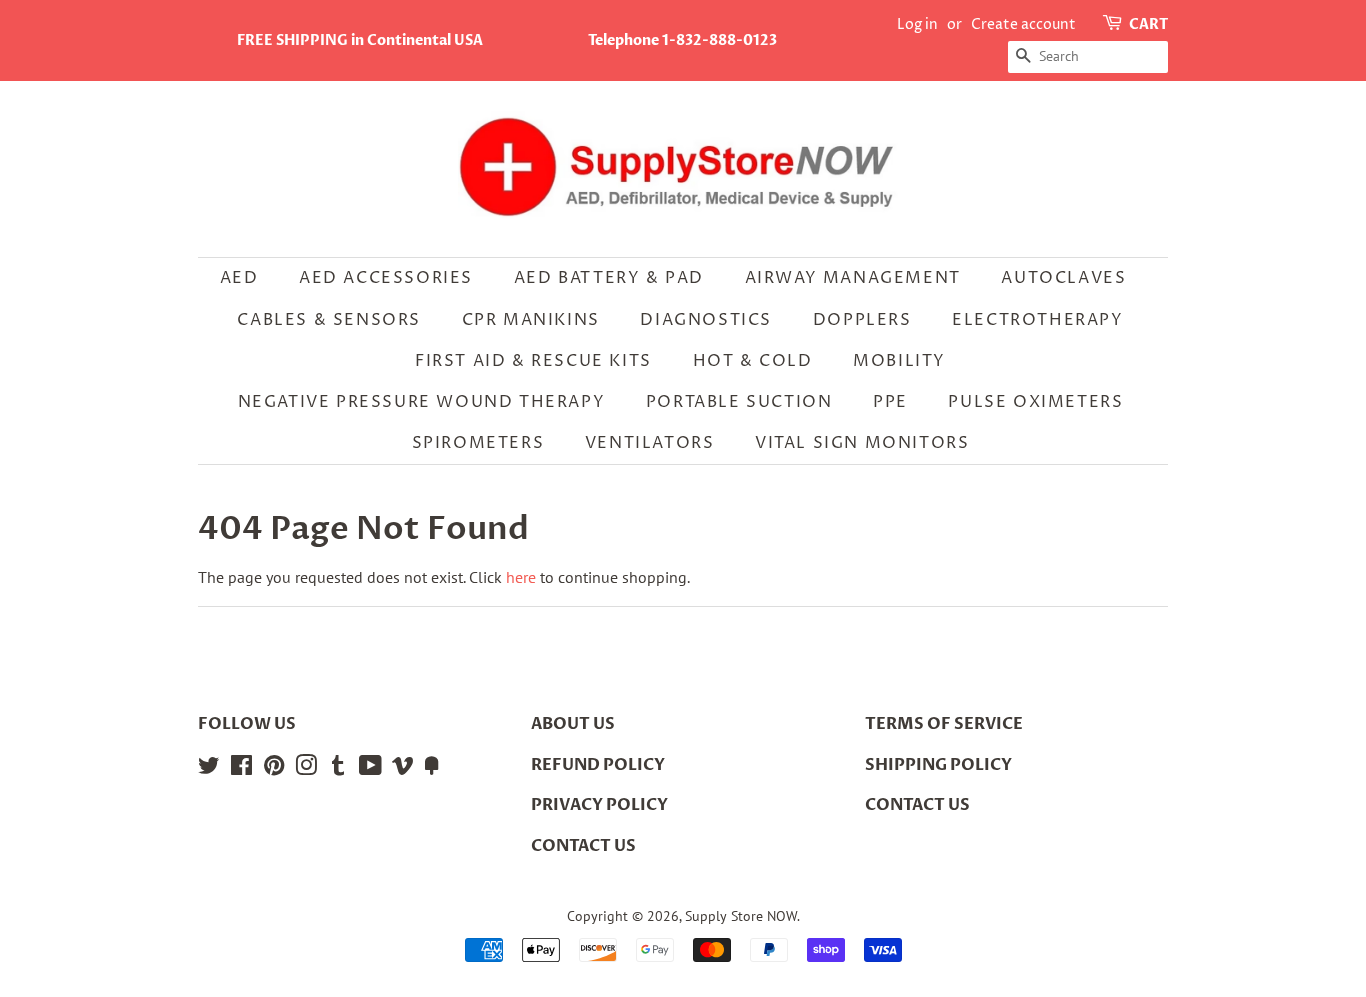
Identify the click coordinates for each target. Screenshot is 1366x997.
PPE (890, 402)
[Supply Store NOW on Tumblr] (338, 769)
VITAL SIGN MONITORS (862, 443)
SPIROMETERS (478, 443)
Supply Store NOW (741, 916)
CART (1148, 24)
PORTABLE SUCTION (739, 402)
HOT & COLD (753, 361)
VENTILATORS (650, 443)
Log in (917, 24)
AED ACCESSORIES (386, 278)
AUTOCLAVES (1063, 278)
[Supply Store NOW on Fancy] (432, 769)
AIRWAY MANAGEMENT (853, 278)
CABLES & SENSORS (329, 320)
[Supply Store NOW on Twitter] (209, 769)
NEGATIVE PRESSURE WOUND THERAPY (422, 402)
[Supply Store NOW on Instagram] (306, 769)
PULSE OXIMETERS (1035, 402)
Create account (1023, 24)
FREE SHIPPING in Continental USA (360, 40)
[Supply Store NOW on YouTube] (370, 769)
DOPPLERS (862, 320)
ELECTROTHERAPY (1037, 320)
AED (239, 278)
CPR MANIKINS (531, 320)
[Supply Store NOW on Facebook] (241, 769)
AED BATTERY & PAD (609, 278)
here (521, 577)
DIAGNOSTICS (706, 320)
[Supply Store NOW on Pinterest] (274, 769)
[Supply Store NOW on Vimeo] (403, 769)
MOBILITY (899, 361)
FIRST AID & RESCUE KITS (533, 361)
